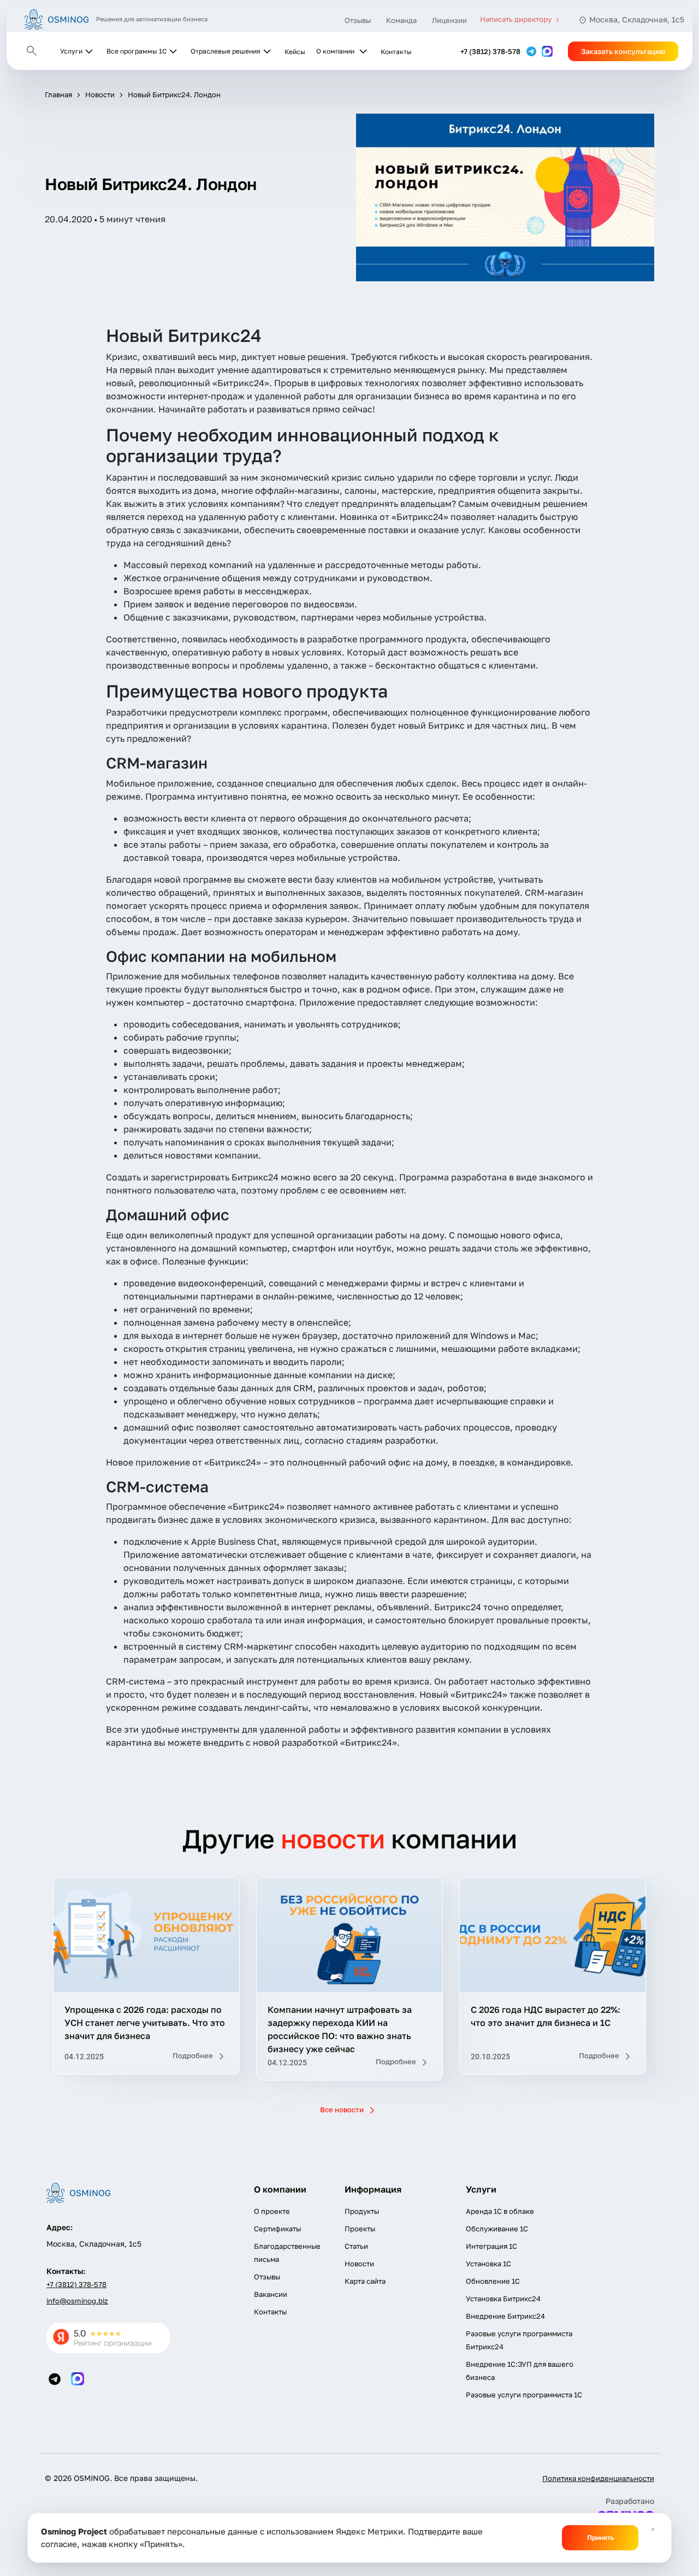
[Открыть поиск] (32, 51)
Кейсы (295, 52)
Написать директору (517, 19)
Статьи (356, 2246)
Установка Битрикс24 (503, 2299)
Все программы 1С (137, 51)
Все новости (343, 2110)
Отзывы (358, 20)
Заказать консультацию (623, 51)
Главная (58, 94)
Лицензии (449, 20)
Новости (100, 94)
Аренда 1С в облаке (500, 2211)
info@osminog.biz (77, 2301)
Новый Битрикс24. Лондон (174, 94)
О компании (335, 51)
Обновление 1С (493, 2281)
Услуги (71, 51)
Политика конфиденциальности (598, 2478)
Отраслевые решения (226, 51)
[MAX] (547, 51)
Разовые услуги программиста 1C (524, 2395)
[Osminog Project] (57, 19)
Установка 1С (488, 2264)
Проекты (360, 2229)
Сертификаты (277, 2229)
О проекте (272, 2211)
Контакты (396, 52)
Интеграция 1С (491, 2246)
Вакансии (271, 2294)
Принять (600, 2537)
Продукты (362, 2211)
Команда (401, 20)
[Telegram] (532, 51)
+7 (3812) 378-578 (490, 51)
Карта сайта (365, 2281)
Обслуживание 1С (497, 2229)
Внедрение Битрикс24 (505, 2316)
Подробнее (194, 2055)
